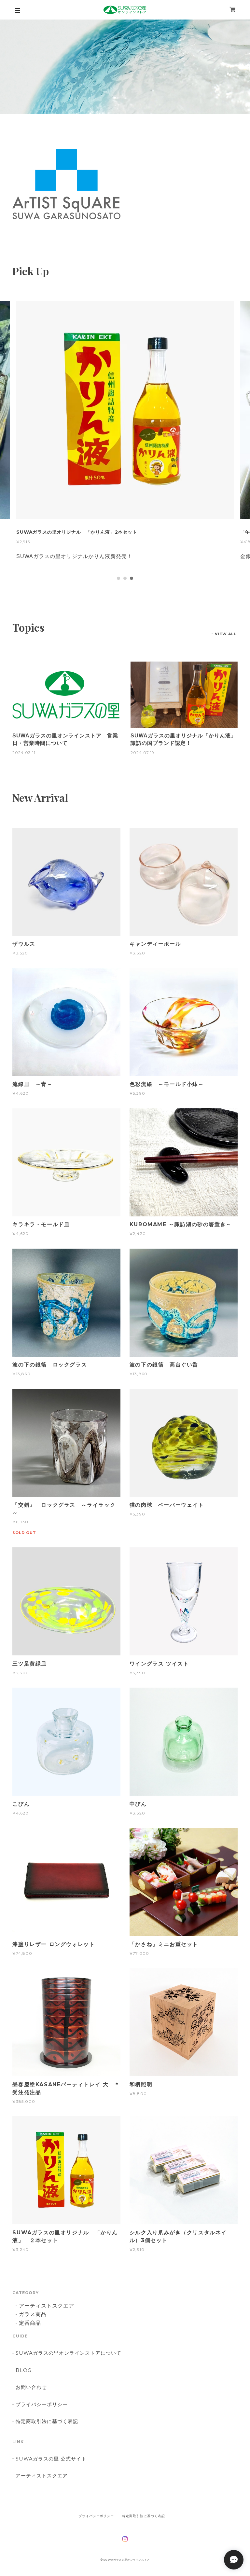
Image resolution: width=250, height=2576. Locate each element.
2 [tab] (125, 578)
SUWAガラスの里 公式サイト (51, 2459)
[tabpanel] (125, 437)
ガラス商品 (33, 2315)
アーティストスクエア (47, 2306)
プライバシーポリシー (42, 2404)
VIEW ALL (226, 634)
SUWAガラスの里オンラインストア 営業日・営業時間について (65, 739)
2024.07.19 (142, 753)
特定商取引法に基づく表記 (47, 2421)
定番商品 (30, 2323)
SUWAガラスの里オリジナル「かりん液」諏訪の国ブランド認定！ (183, 739)
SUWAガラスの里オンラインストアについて (68, 2353)
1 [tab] (118, 578)
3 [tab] (132, 578)
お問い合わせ (31, 2387)
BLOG (24, 2370)
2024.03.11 (24, 753)
